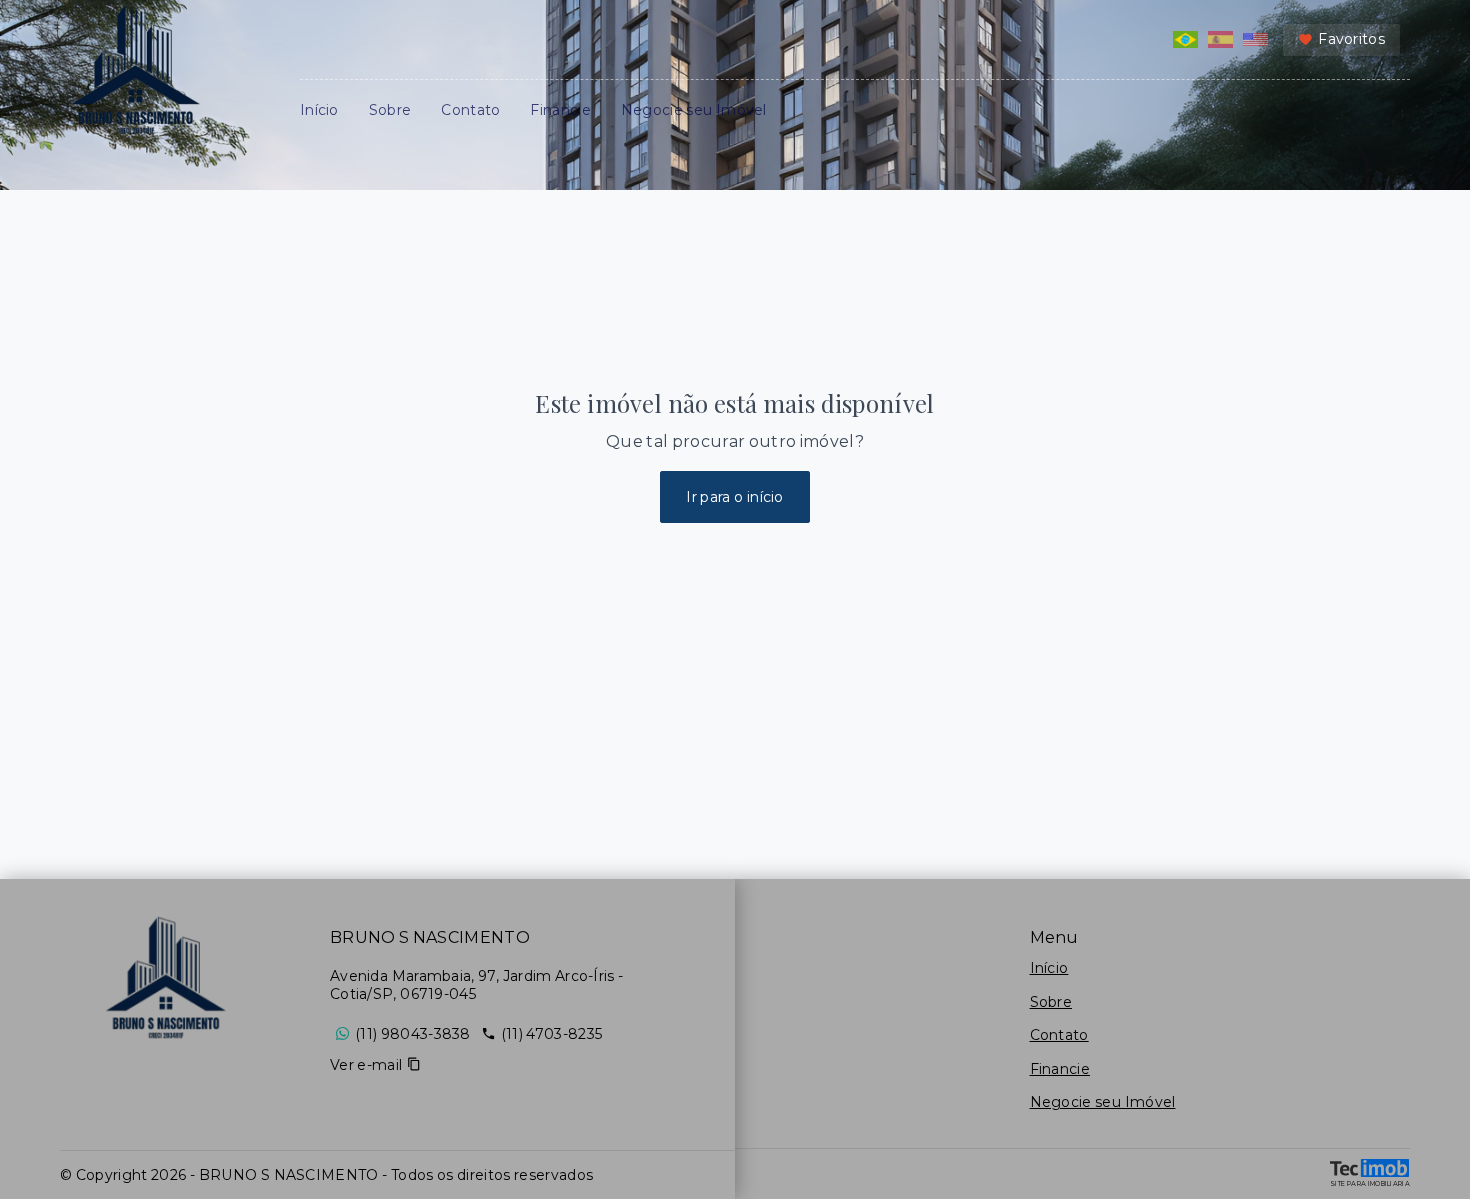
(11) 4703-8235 (551, 1034)
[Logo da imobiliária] (165, 979)
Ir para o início (735, 497)
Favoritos (1351, 39)
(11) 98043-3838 (413, 1034)
